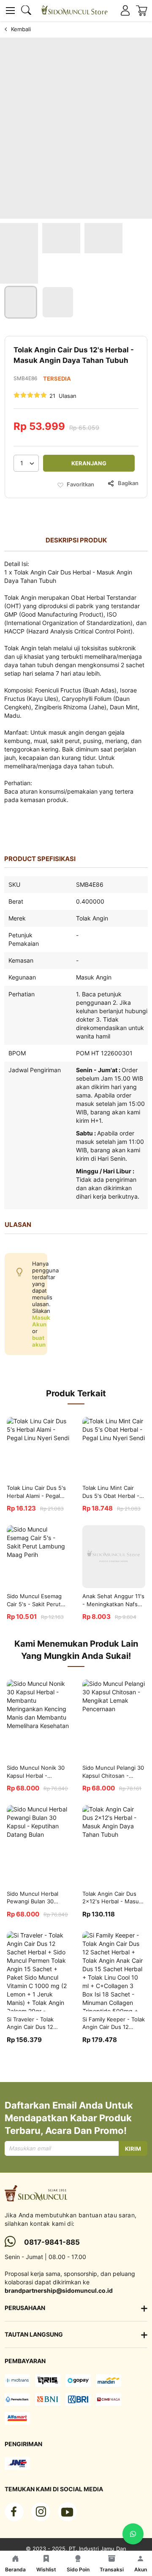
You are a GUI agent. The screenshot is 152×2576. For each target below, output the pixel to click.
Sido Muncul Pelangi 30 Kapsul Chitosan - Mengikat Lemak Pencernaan (113, 1772)
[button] (21, 302)
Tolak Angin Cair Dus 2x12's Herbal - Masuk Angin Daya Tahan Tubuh (112, 1898)
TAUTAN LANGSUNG (34, 2334)
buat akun (39, 1341)
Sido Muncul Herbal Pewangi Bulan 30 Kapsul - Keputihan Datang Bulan (33, 1898)
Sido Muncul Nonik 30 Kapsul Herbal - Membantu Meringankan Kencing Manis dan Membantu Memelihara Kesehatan (37, 1772)
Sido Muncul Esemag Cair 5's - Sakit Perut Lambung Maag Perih (34, 1601)
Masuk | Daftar (125, 11)
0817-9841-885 (52, 2242)
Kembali (21, 29)
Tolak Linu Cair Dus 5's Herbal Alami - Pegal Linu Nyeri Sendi (36, 1492)
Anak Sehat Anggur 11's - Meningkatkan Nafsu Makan (113, 1601)
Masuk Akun (41, 1321)
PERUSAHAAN (25, 2308)
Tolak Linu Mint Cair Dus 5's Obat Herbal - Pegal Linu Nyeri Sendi (112, 1492)
